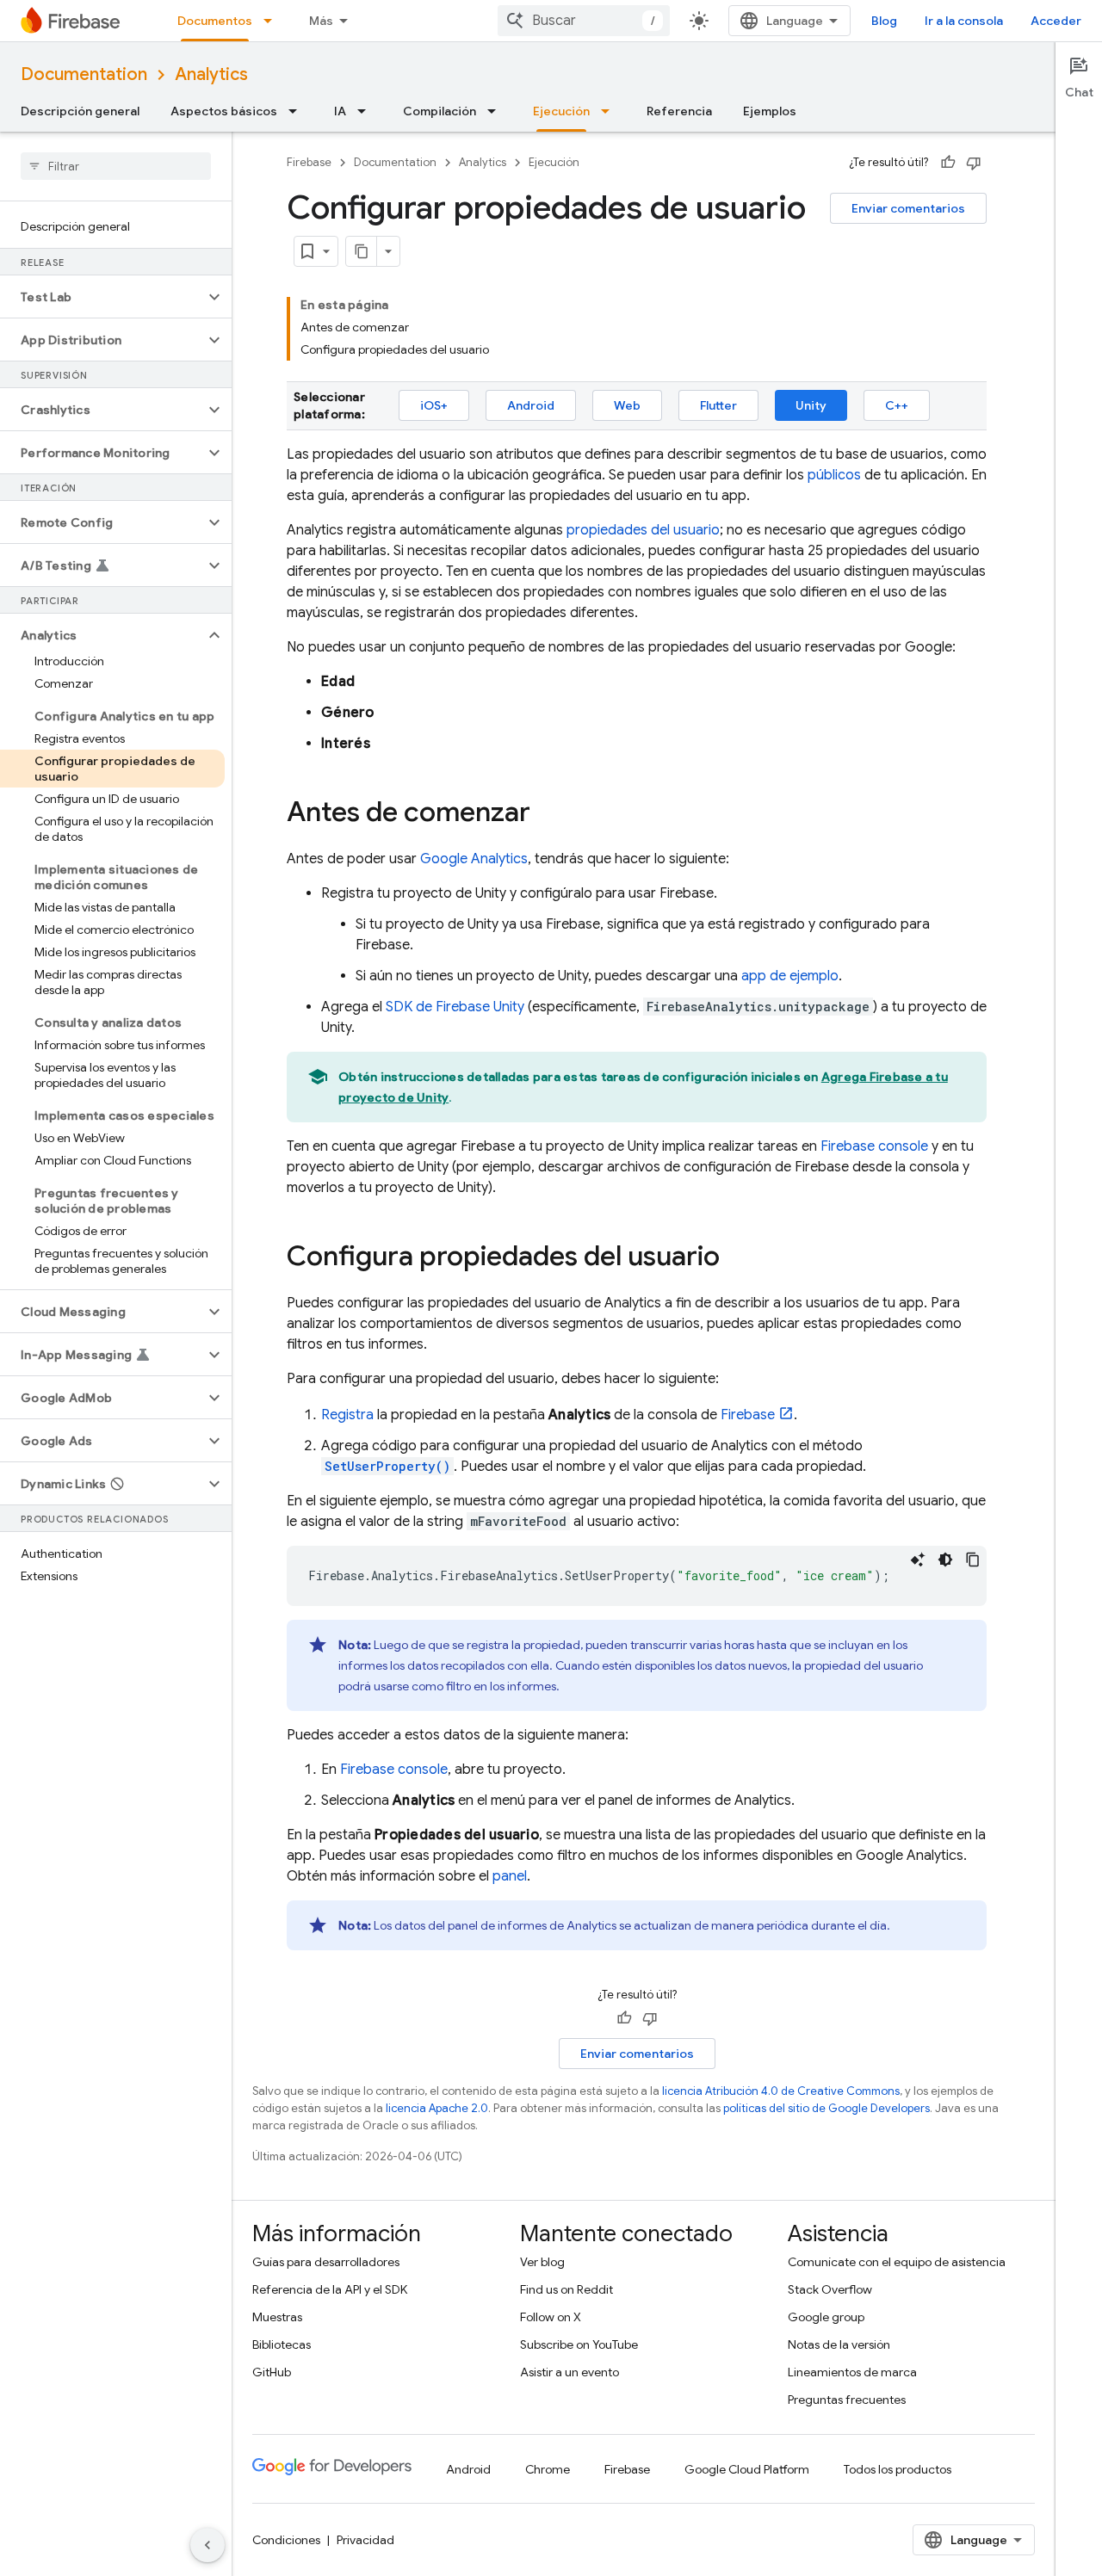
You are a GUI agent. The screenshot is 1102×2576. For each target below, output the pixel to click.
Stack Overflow (830, 2289)
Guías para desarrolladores (326, 2262)
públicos (834, 475)
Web (627, 405)
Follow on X (551, 2317)
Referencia (679, 111)
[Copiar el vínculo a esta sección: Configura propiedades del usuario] (737, 1258)
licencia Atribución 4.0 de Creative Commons (781, 2091)
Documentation (84, 74)
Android (531, 405)
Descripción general (80, 111)
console (874, 1146)
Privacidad (365, 2540)
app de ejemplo (790, 976)
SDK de (455, 1007)
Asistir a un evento (570, 2372)
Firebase (309, 162)
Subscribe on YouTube (579, 2344)
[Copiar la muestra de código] (973, 1560)
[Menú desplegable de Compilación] (497, 111)
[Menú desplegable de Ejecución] (610, 111)
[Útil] (948, 163)
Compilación (440, 111)
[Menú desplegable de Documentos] (273, 21)
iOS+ (434, 405)
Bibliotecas (282, 2344)
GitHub (272, 2372)
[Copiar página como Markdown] (362, 251)
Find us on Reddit (566, 2289)
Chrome (548, 2469)
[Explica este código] (918, 1560)
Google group (826, 2317)
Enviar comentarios (908, 208)
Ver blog (542, 2262)
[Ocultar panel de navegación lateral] (207, 2545)
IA (340, 111)
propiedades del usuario (643, 530)
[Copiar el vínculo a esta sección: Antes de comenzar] (548, 814)
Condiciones (286, 2540)
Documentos (215, 21)
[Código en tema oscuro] (945, 1560)
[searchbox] (116, 166)
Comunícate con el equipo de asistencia (897, 2262)
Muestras (277, 2317)
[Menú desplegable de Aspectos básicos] (298, 111)
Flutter (718, 405)
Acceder (1056, 21)
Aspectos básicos (224, 111)
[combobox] (584, 21)
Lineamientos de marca (852, 2372)
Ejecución (561, 111)
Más (321, 21)
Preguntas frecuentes (847, 2400)
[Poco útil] (974, 163)
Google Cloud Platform (747, 2469)
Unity (811, 405)
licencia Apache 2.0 (437, 2108)
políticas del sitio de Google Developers (826, 2108)
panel (510, 1876)
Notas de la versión (839, 2344)
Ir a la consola (964, 21)
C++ (897, 405)
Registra (347, 1415)
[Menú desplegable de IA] (367, 111)
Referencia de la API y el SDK (330, 2289)
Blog (884, 21)
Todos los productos (898, 2469)
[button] (102, 297)
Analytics (211, 74)
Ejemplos (770, 111)
